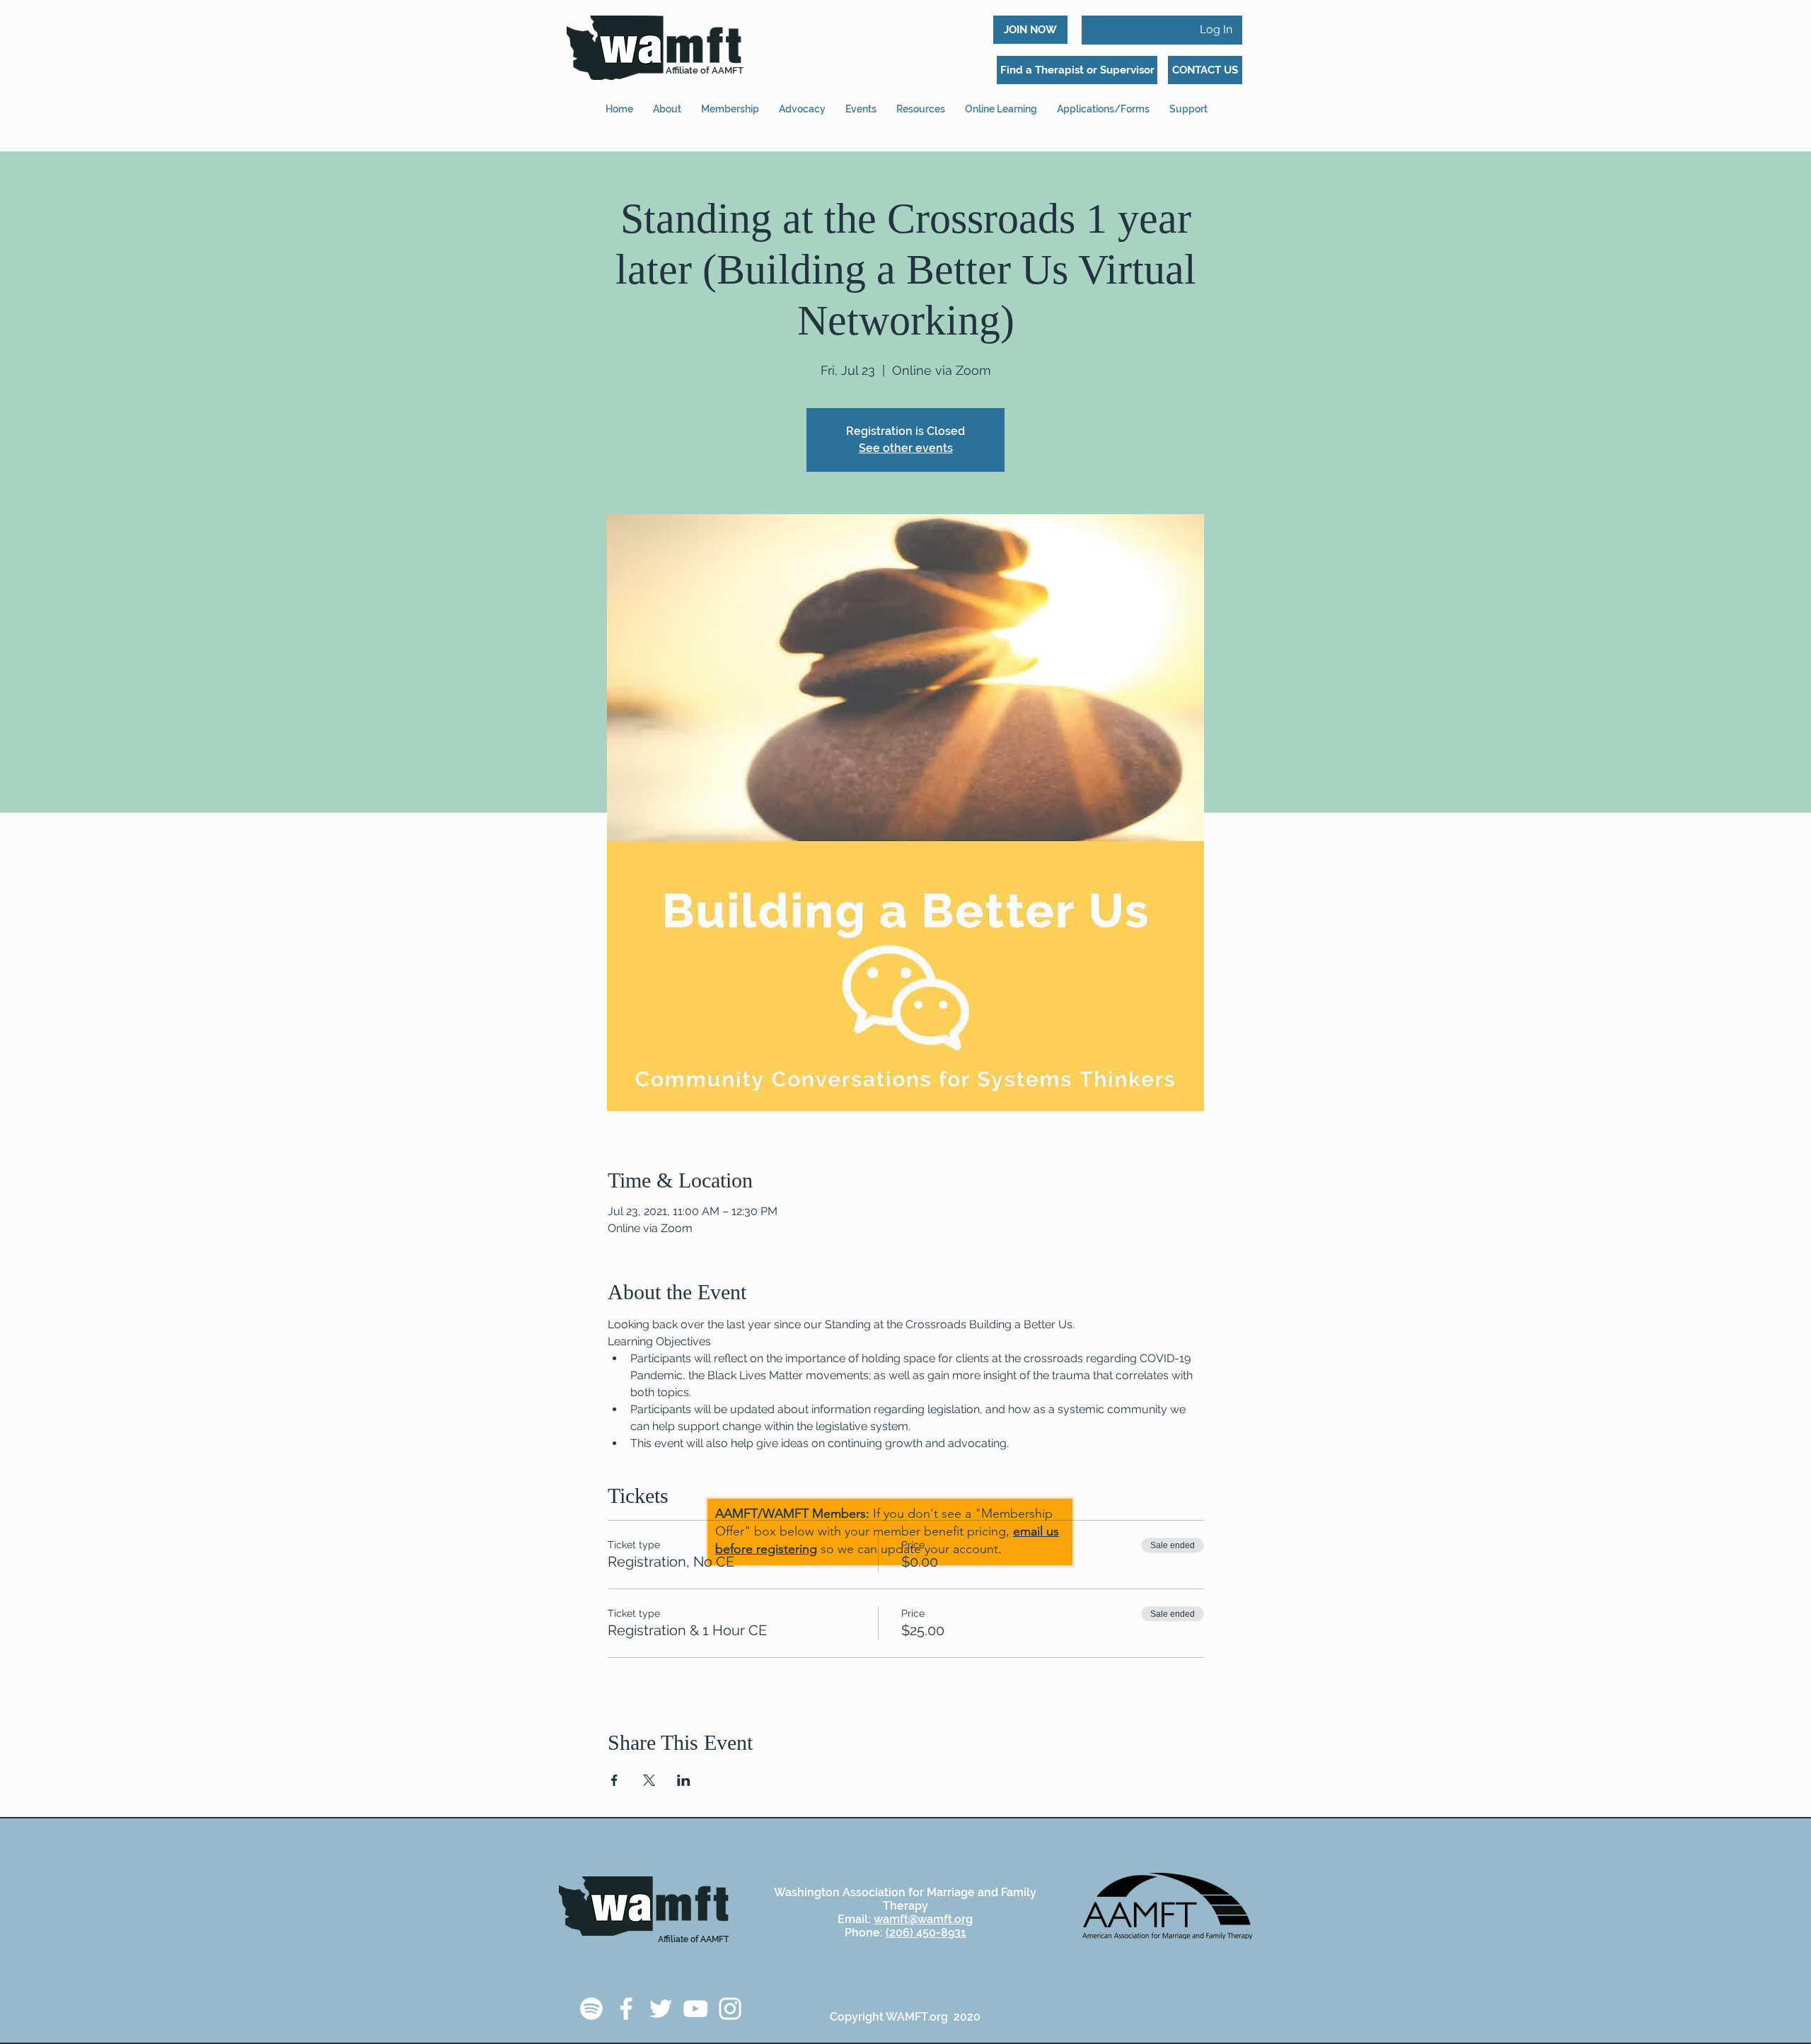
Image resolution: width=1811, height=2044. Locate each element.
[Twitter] (661, 2009)
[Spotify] (591, 2009)
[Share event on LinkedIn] (684, 1780)
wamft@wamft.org (923, 1919)
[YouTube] (695, 2009)
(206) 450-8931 (926, 1933)
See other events (906, 448)
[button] (1103, 103)
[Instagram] (730, 2009)
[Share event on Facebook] (614, 1780)
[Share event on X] (649, 1780)
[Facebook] (626, 2009)
